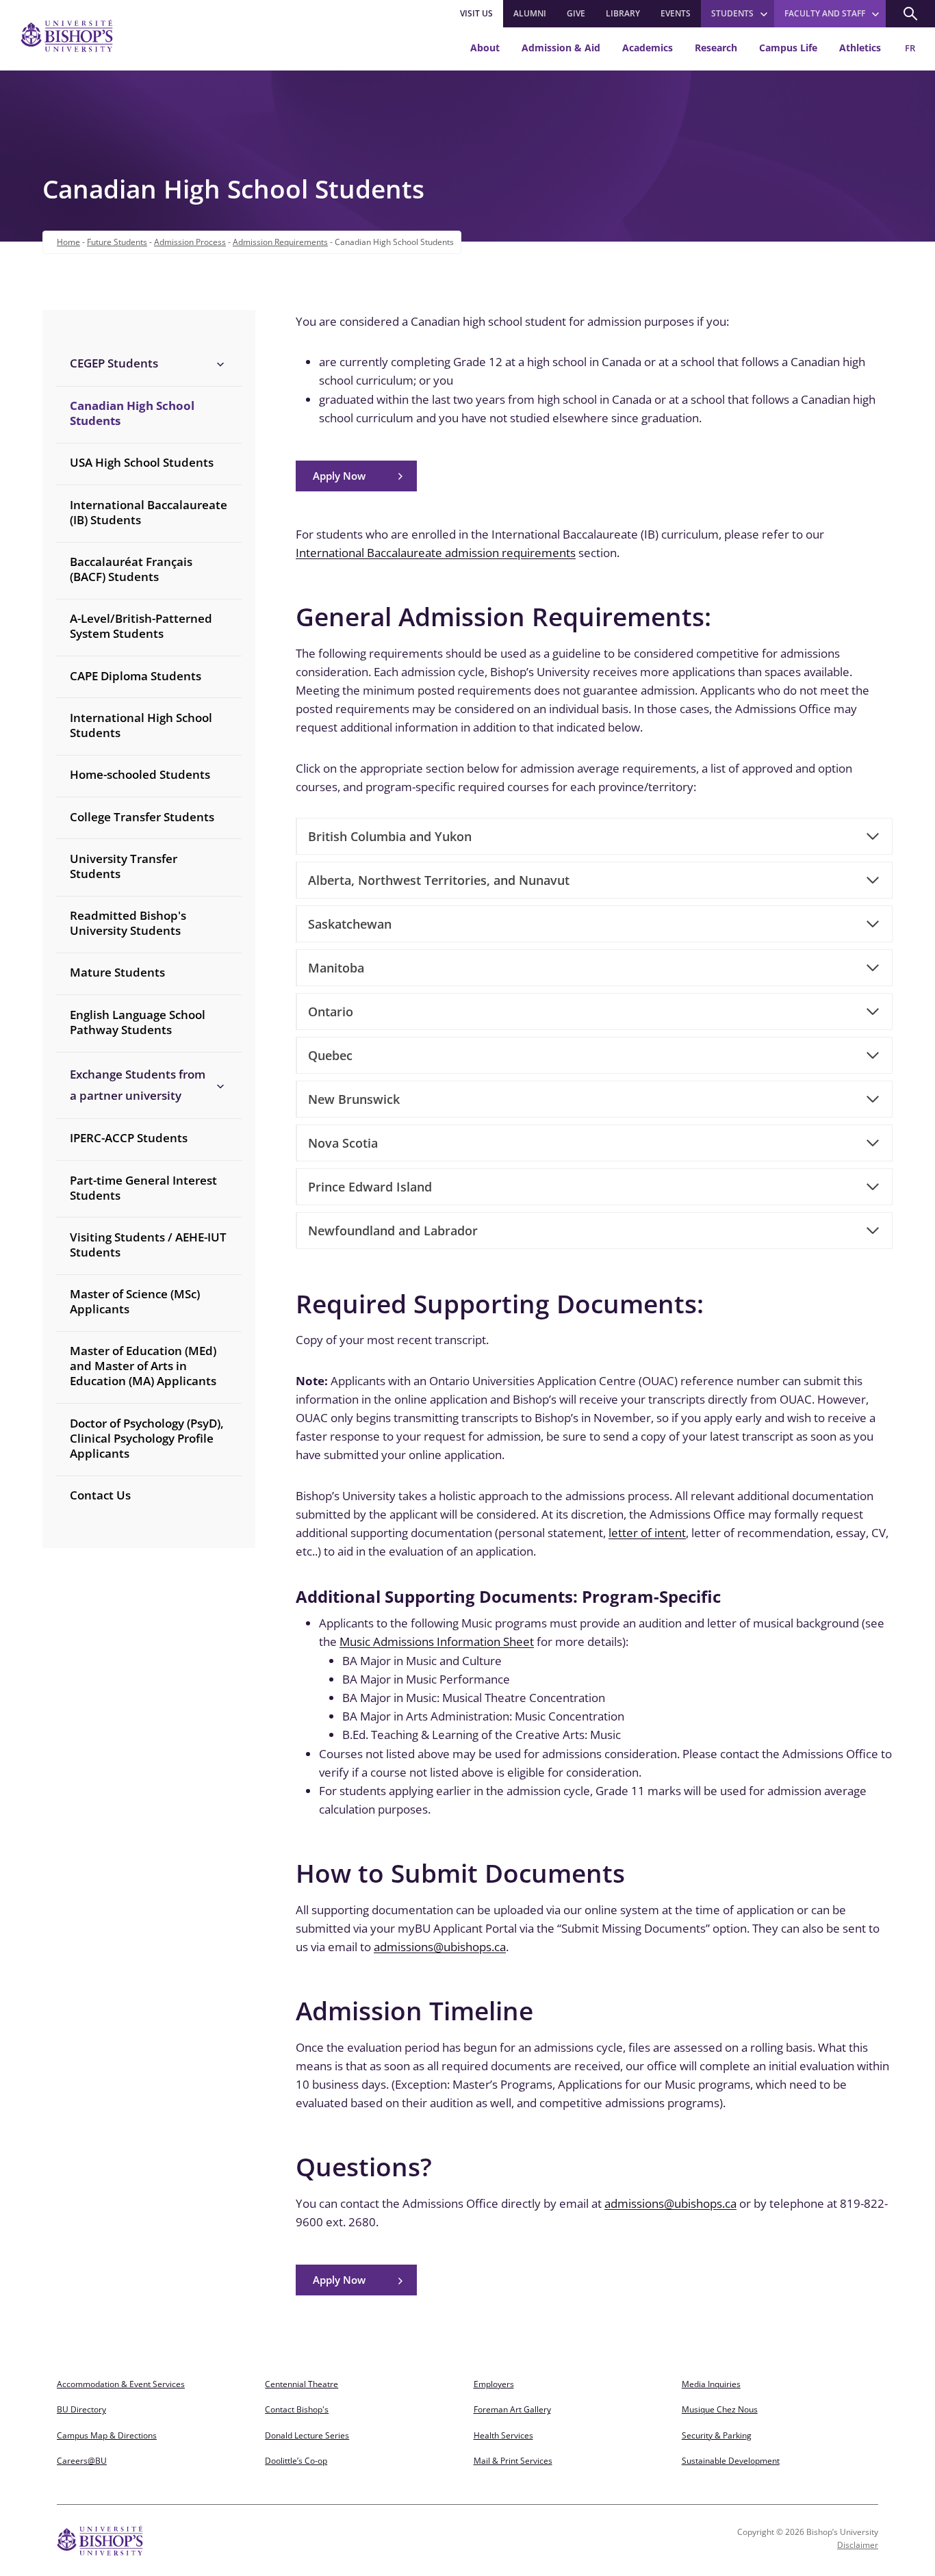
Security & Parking (717, 2435)
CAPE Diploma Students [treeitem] (136, 676)
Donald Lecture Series (307, 2435)
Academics (648, 48)
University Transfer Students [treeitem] (124, 866)
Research (716, 48)
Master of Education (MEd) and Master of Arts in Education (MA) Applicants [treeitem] (143, 1366)
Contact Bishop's (297, 2409)
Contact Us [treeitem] (100, 1495)
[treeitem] (149, 363)
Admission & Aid (561, 48)
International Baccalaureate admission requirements (436, 553)
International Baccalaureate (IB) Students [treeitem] (149, 512)
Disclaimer (858, 2545)
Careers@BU (82, 2461)
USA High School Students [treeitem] (142, 462)
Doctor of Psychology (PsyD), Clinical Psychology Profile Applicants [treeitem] (147, 1438)
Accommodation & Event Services (121, 2384)
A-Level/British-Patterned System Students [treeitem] (141, 626)
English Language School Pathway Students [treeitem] (138, 1022)
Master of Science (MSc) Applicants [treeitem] (135, 1301)
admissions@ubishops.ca (440, 1947)
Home (68, 242)
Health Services (503, 2435)
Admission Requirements (280, 242)
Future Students (117, 242)
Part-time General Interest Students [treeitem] (143, 1188)
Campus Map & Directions (107, 2435)
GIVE (576, 13)
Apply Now (339, 476)
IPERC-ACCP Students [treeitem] (129, 1138)
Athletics (860, 48)
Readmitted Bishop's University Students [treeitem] (128, 923)
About (485, 48)
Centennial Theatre (302, 2384)
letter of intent (647, 1533)
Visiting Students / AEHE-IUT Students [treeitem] (148, 1245)
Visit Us (476, 13)
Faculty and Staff (825, 13)
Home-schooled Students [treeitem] (140, 774)
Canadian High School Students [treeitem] (132, 413)
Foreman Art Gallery (512, 2409)
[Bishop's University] (67, 36)
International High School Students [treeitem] (141, 725)
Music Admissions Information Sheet (437, 1641)
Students (732, 13)
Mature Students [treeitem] (117, 972)
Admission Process (190, 242)
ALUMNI (530, 13)
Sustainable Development (731, 2461)
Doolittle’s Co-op (296, 2461)
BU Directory (81, 2409)
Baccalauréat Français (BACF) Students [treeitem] (131, 569)
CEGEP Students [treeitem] (114, 363)
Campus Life (788, 48)
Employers (494, 2384)
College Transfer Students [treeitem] (142, 817)
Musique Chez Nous (720, 2409)
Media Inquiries (711, 2384)
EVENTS (676, 13)
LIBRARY (623, 13)
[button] (910, 14)
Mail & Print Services (513, 2461)
